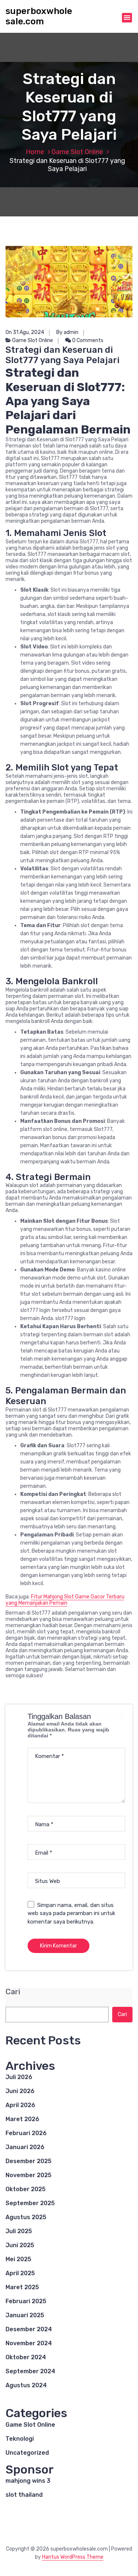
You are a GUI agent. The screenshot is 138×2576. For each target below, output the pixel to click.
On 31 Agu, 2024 (25, 332)
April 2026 (20, 2105)
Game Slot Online (77, 152)
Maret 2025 (22, 2287)
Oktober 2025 (26, 2189)
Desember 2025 (29, 2161)
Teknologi (20, 2439)
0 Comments (87, 340)
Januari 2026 (25, 2147)
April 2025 (20, 2273)
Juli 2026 (19, 2077)
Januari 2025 (25, 2315)
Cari (13, 1992)
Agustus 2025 (26, 2217)
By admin (67, 332)
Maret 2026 (22, 2119)
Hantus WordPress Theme (73, 2557)
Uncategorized (27, 2453)
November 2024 (29, 2343)
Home (35, 152)
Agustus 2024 (26, 2385)
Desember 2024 (29, 2329)
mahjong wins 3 (28, 2481)
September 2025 (30, 2203)
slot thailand (24, 2495)
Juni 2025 (20, 2245)
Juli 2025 (19, 2231)
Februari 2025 (26, 2301)
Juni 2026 (20, 2091)
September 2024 (30, 2371)
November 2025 (29, 2175)
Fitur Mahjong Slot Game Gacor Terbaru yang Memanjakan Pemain (65, 1600)
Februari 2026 (26, 2133)
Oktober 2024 (26, 2357)
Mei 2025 (18, 2259)
